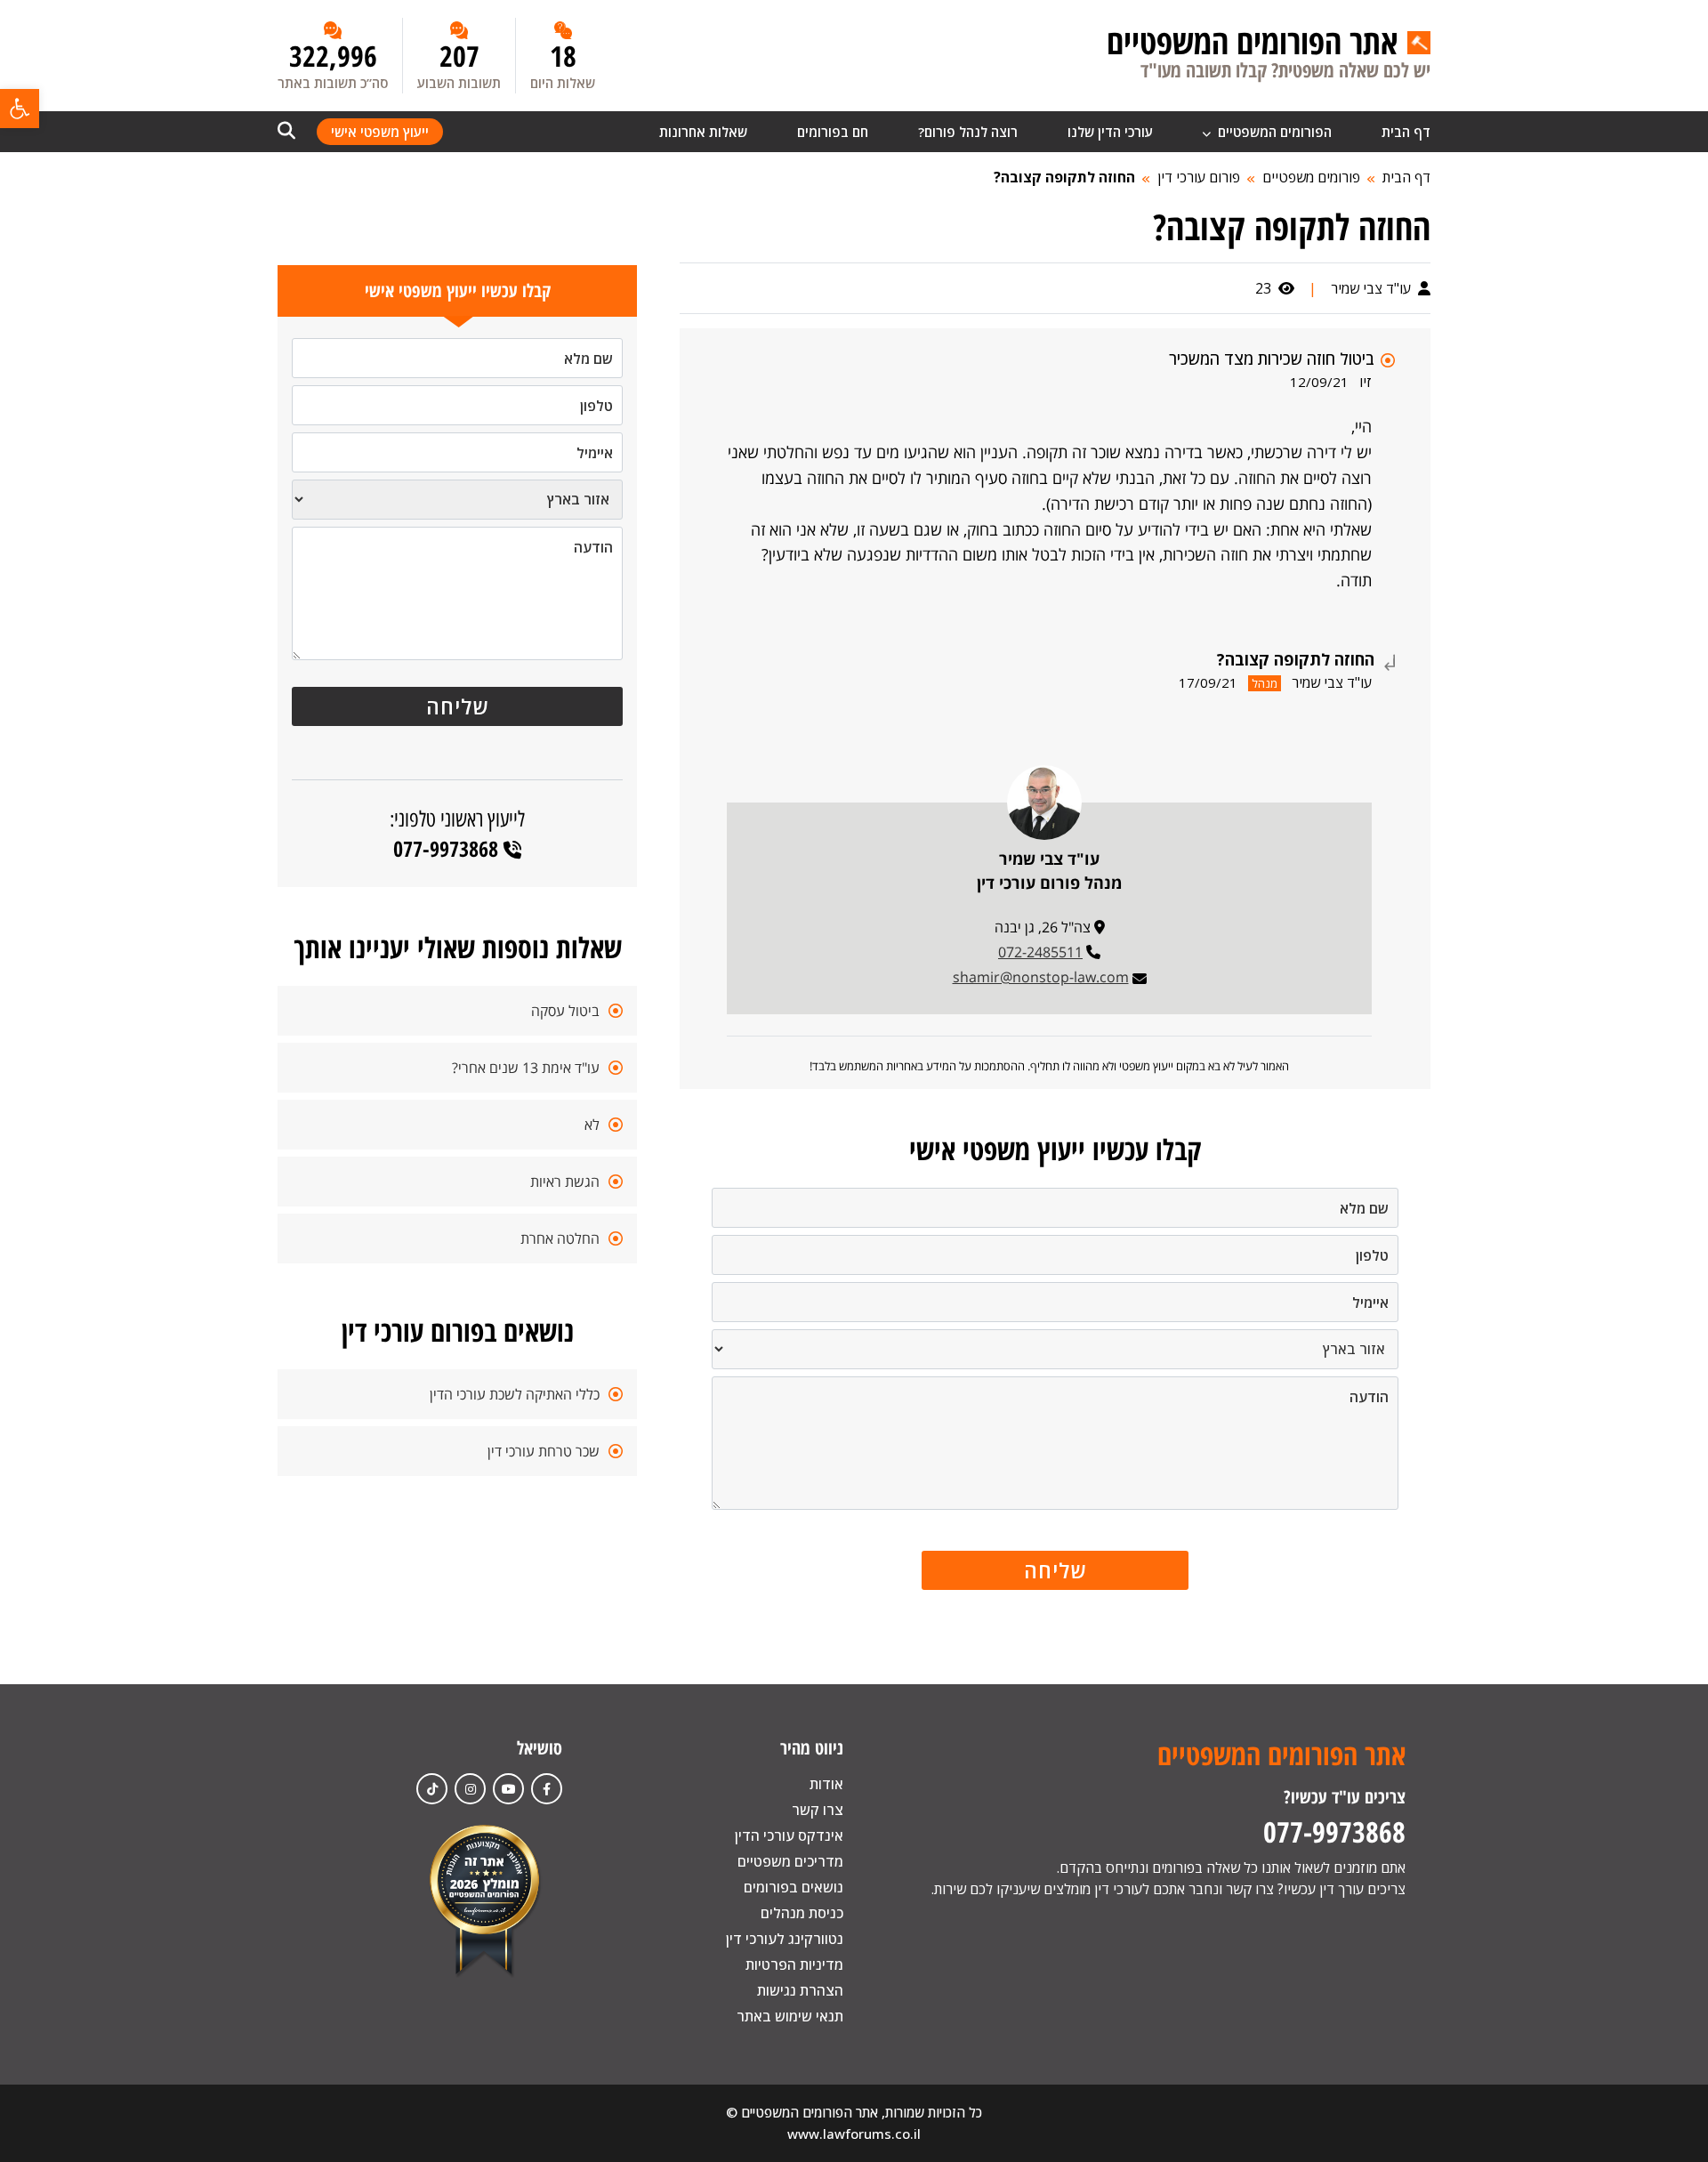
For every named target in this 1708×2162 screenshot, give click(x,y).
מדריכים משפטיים (790, 1861)
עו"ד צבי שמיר (1373, 288)
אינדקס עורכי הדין (789, 1835)
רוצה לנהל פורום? (968, 132)
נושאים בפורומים (794, 1887)
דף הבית (1406, 132)
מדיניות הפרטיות (794, 1964)
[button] (20, 109)
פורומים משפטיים (1311, 177)
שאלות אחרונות (703, 132)
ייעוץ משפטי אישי (380, 132)
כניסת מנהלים (802, 1913)
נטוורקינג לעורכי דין (785, 1939)
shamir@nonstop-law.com (1041, 977)
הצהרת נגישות (800, 1990)
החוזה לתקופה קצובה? (1064, 177)
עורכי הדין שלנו (1110, 132)
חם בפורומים (833, 132)
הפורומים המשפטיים (1273, 132)
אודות (826, 1784)
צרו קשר (818, 1810)
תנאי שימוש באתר (790, 2016)
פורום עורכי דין (1199, 177)
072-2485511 (1040, 952)
